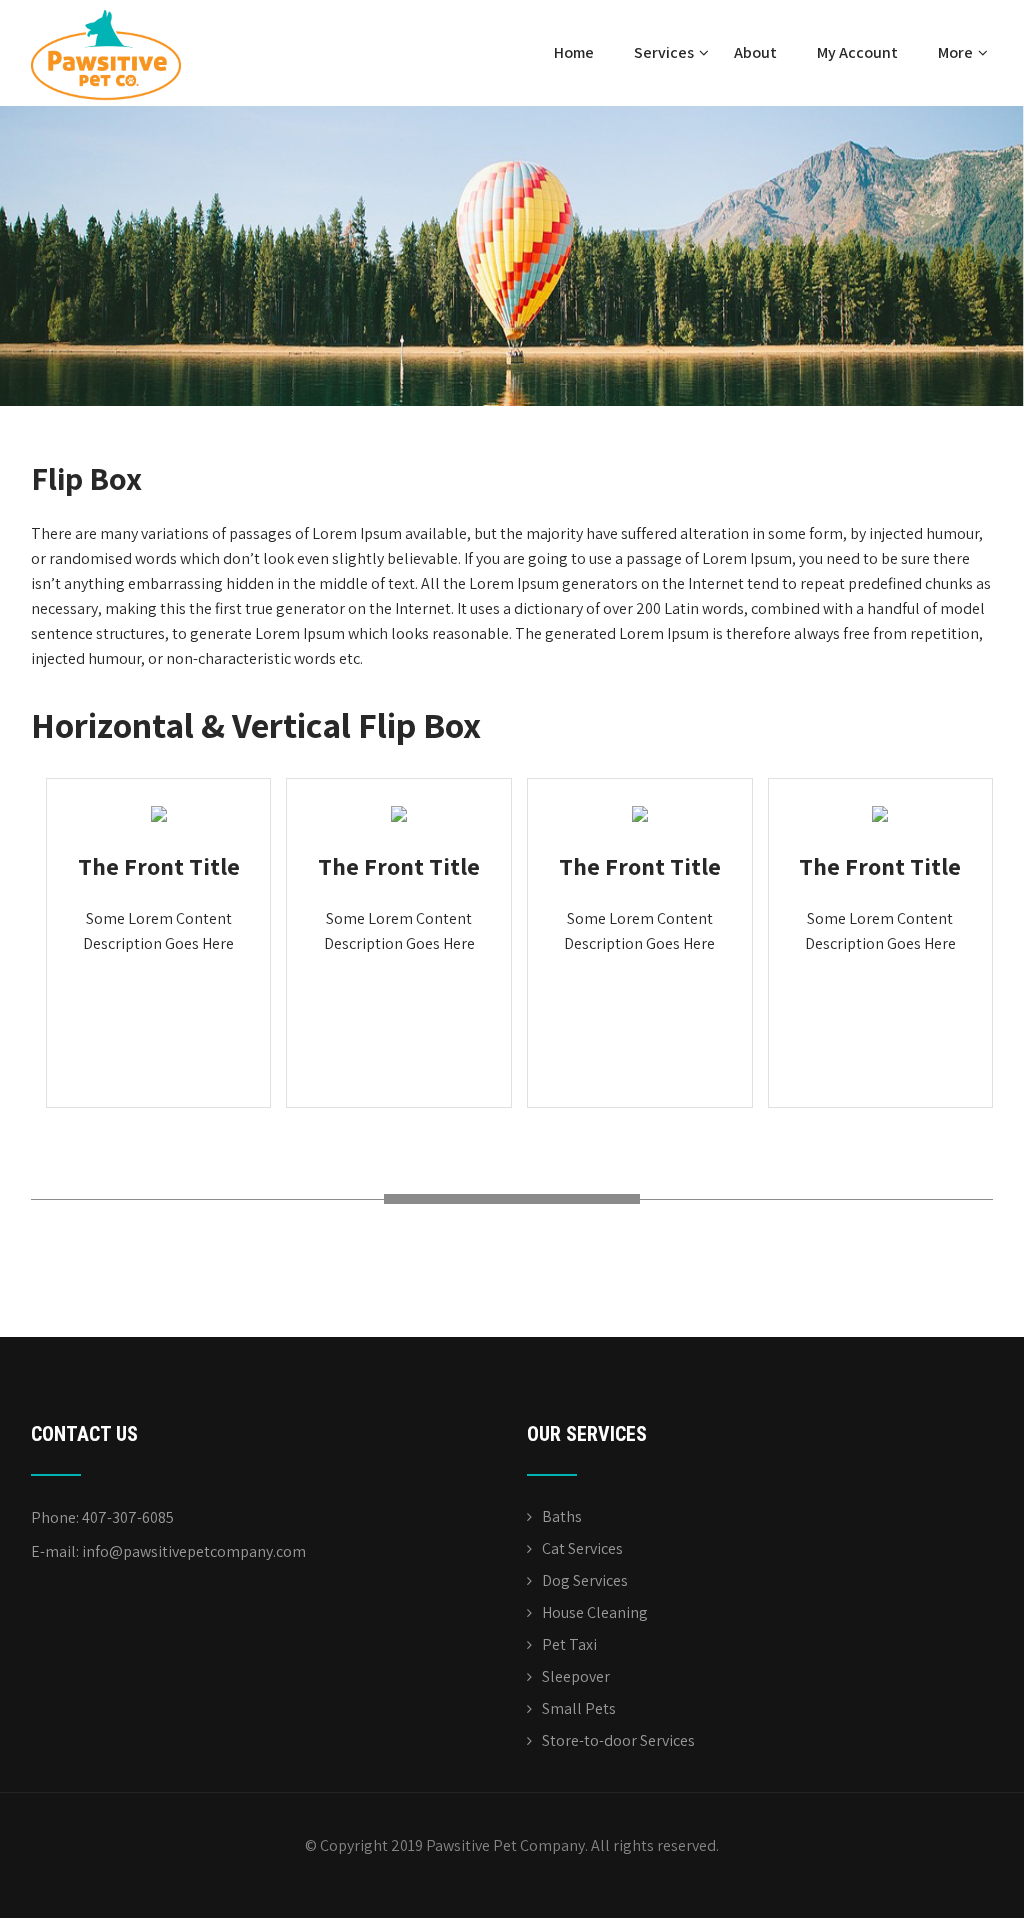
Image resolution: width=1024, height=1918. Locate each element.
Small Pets (579, 1708)
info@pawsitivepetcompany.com (194, 1551)
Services (664, 52)
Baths (562, 1516)
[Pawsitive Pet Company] (106, 10)
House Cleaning (595, 1612)
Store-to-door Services (618, 1740)
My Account (857, 52)
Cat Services (582, 1548)
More (955, 52)
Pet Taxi (569, 1644)
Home (574, 52)
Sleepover (576, 1676)
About (755, 52)
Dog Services (585, 1580)
